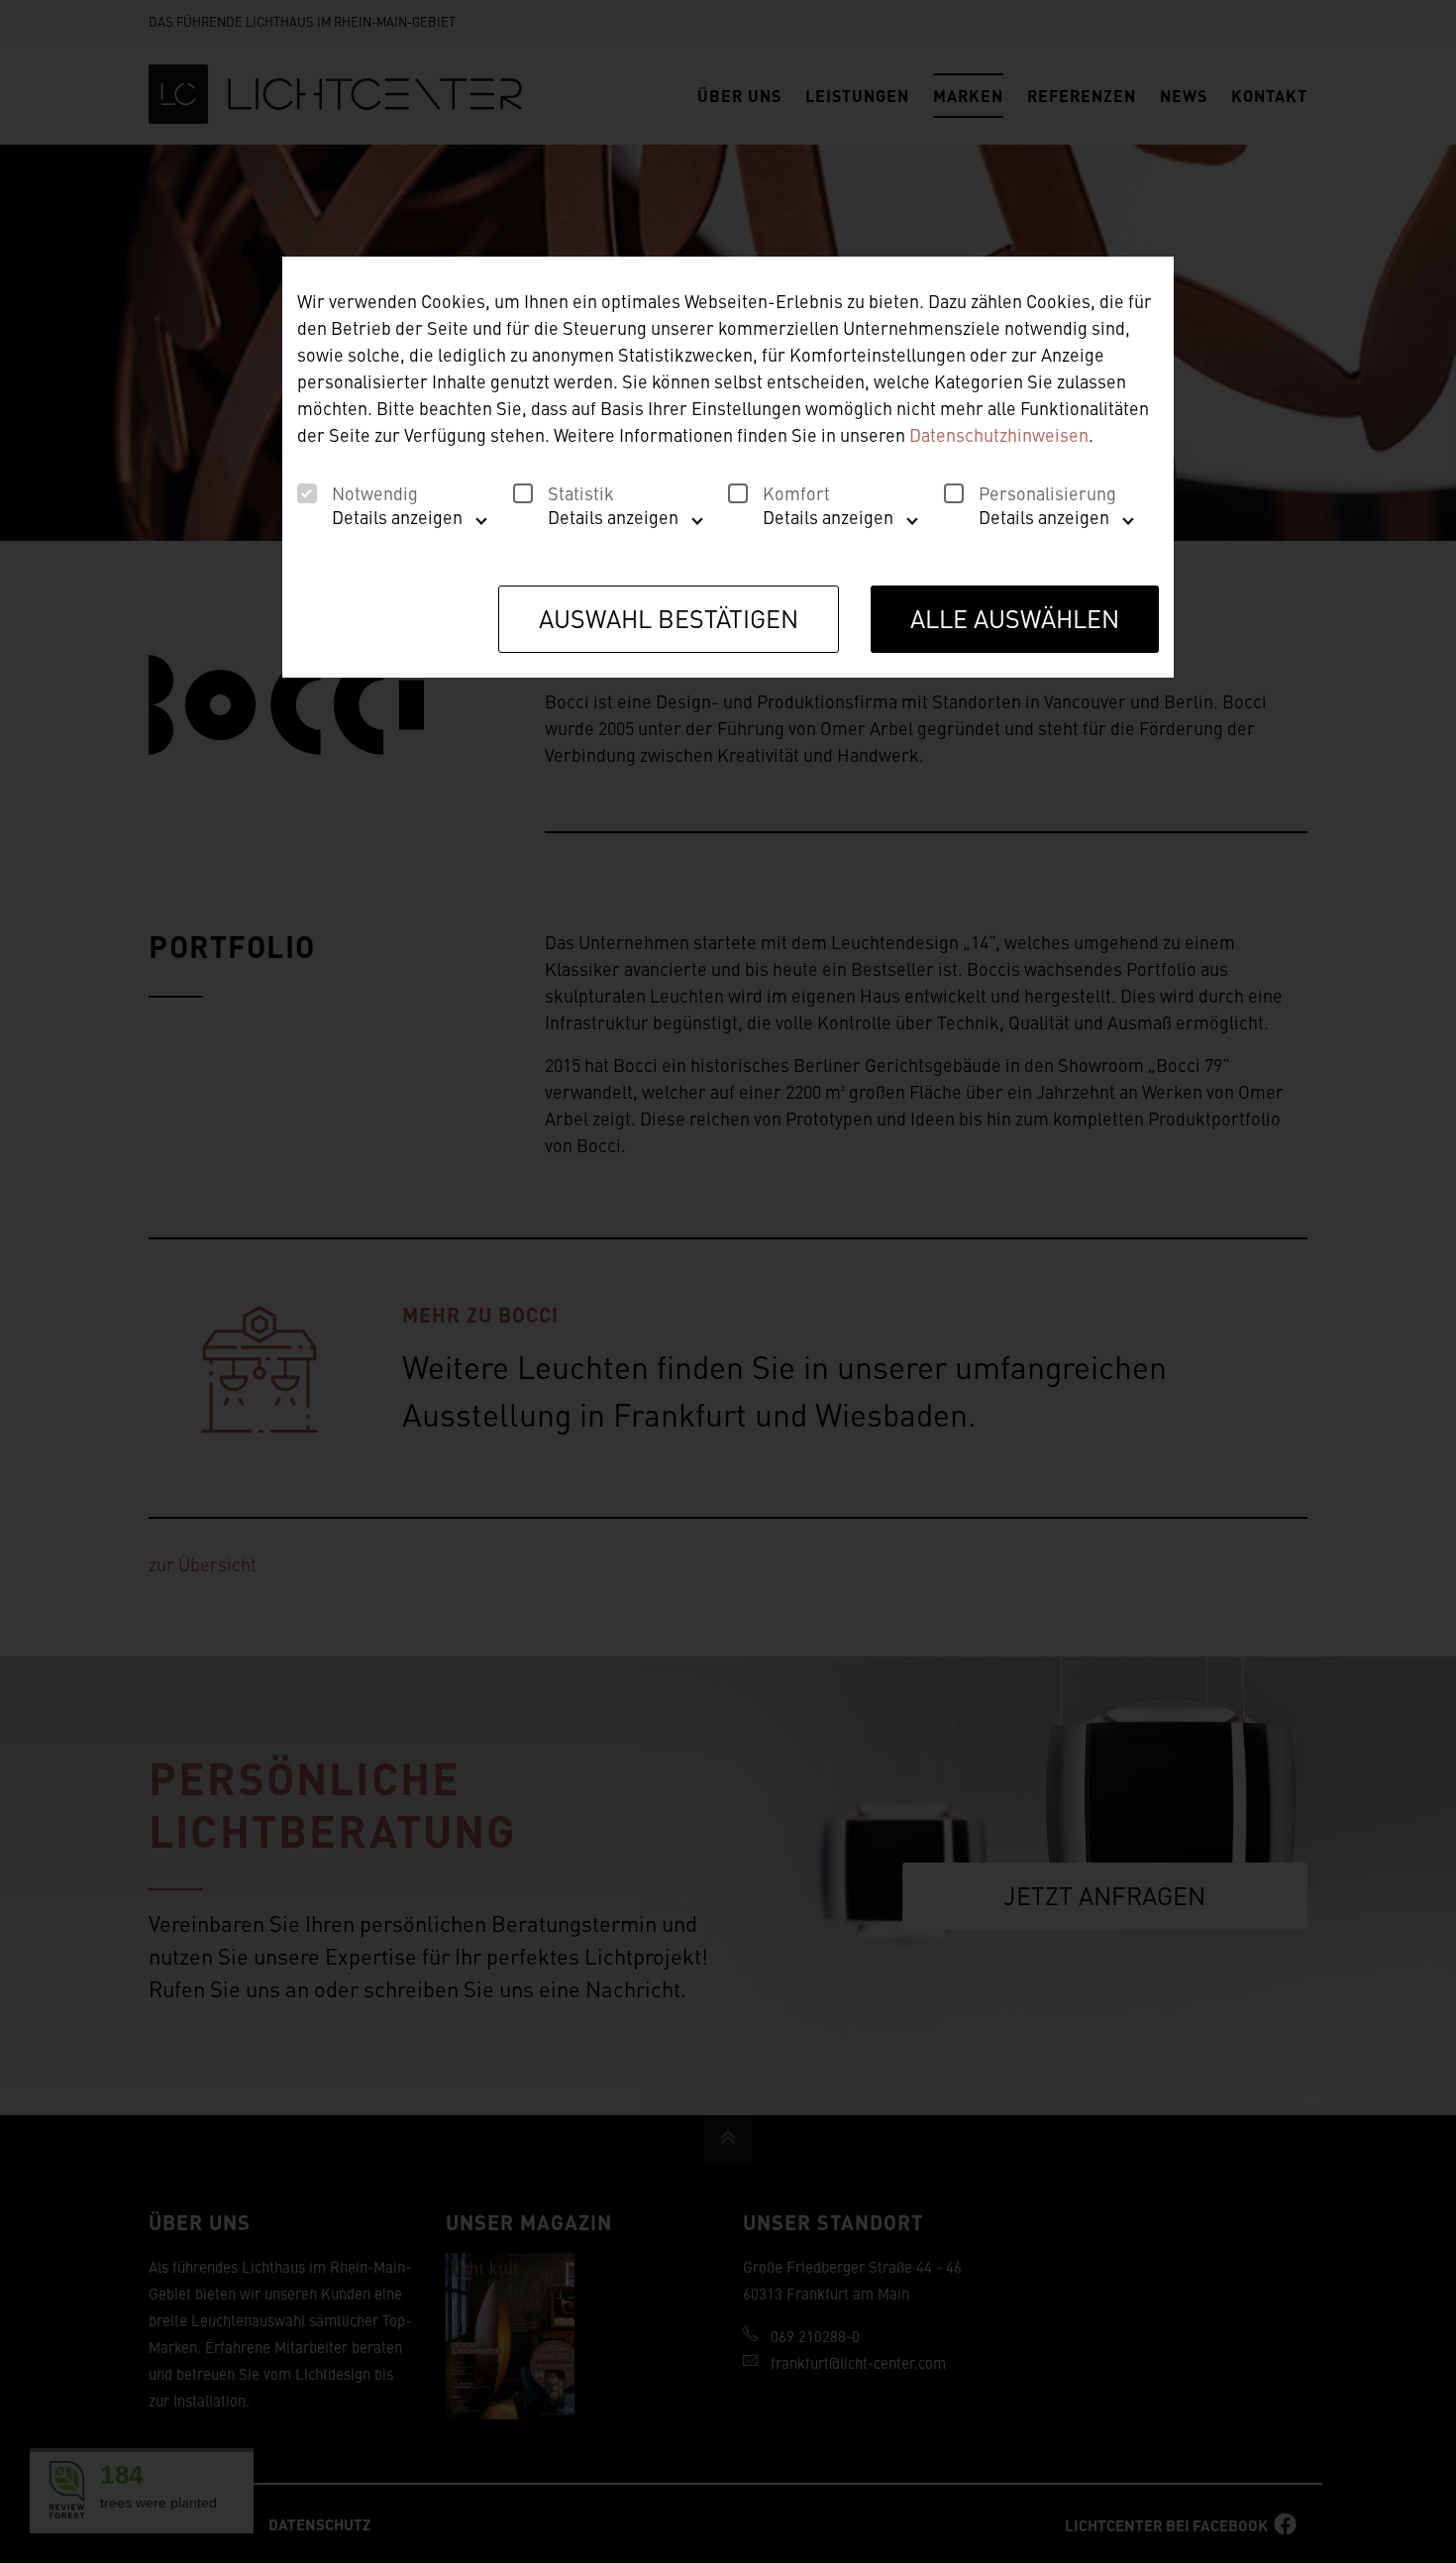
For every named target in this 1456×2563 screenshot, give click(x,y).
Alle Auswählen (1015, 618)
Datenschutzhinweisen (999, 434)
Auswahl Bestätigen (669, 618)
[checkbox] (307, 493)
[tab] (387, 525)
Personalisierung (1047, 493)
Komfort (796, 493)
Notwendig (375, 493)
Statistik (581, 493)
